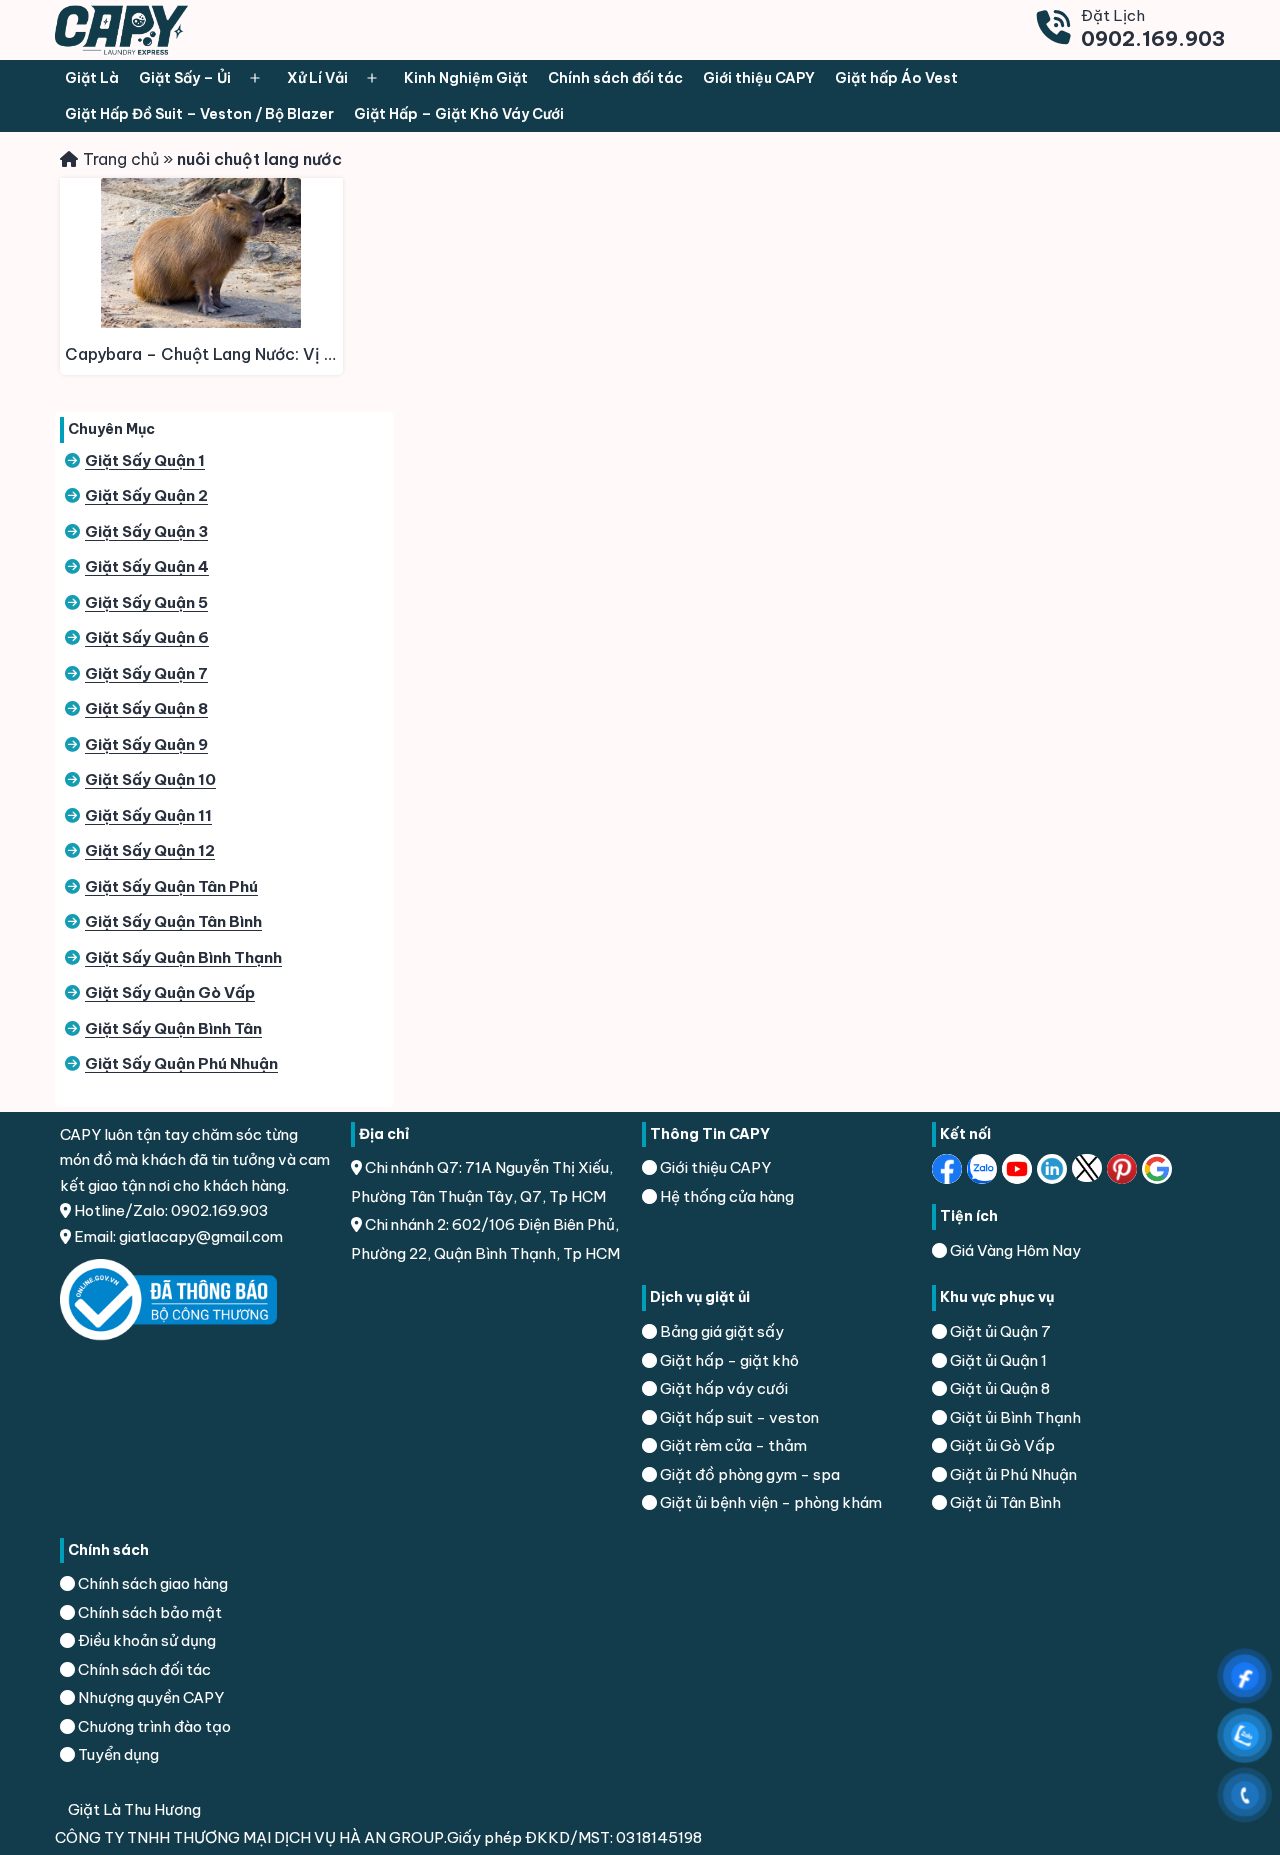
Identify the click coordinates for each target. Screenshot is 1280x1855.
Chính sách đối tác (615, 78)
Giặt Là (92, 78)
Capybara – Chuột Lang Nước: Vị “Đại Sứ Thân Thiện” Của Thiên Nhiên (204, 354)
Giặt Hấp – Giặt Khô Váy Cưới (459, 114)
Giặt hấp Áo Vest (896, 78)
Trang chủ (121, 159)
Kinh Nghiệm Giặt (466, 78)
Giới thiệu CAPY (759, 78)
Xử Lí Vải (317, 78)
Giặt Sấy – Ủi (185, 78)
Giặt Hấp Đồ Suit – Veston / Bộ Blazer (199, 114)
